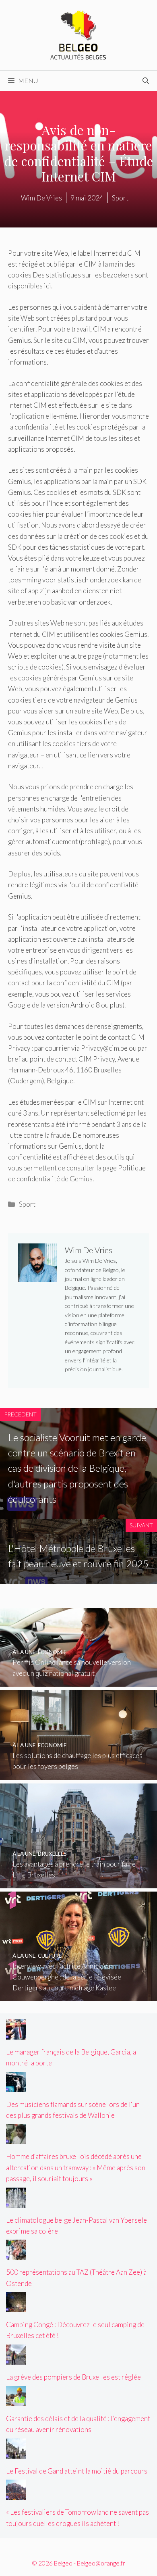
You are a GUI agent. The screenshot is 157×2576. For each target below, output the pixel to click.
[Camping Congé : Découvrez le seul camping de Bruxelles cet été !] (16, 2307)
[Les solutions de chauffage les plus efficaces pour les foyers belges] (78, 1774)
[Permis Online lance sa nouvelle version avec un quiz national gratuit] (78, 1681)
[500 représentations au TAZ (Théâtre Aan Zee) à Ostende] (16, 2254)
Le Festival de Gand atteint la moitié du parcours (77, 2471)
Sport (27, 1204)
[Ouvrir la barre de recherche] (146, 81)
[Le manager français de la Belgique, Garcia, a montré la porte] (16, 2034)
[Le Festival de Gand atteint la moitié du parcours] (16, 2453)
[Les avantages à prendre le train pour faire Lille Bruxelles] (78, 1882)
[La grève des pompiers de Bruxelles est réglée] (16, 2359)
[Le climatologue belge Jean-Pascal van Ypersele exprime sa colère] (16, 2202)
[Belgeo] (78, 34)
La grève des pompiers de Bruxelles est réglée (73, 2377)
